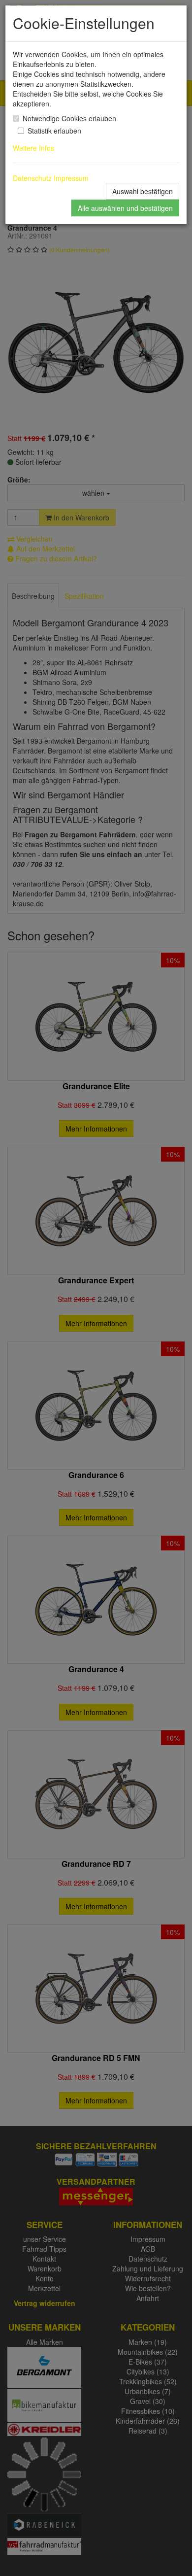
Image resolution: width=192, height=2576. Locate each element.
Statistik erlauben (54, 131)
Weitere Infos (35, 148)
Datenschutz (32, 178)
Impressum (71, 178)
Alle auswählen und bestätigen (125, 208)
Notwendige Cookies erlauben (69, 118)
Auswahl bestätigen (143, 191)
